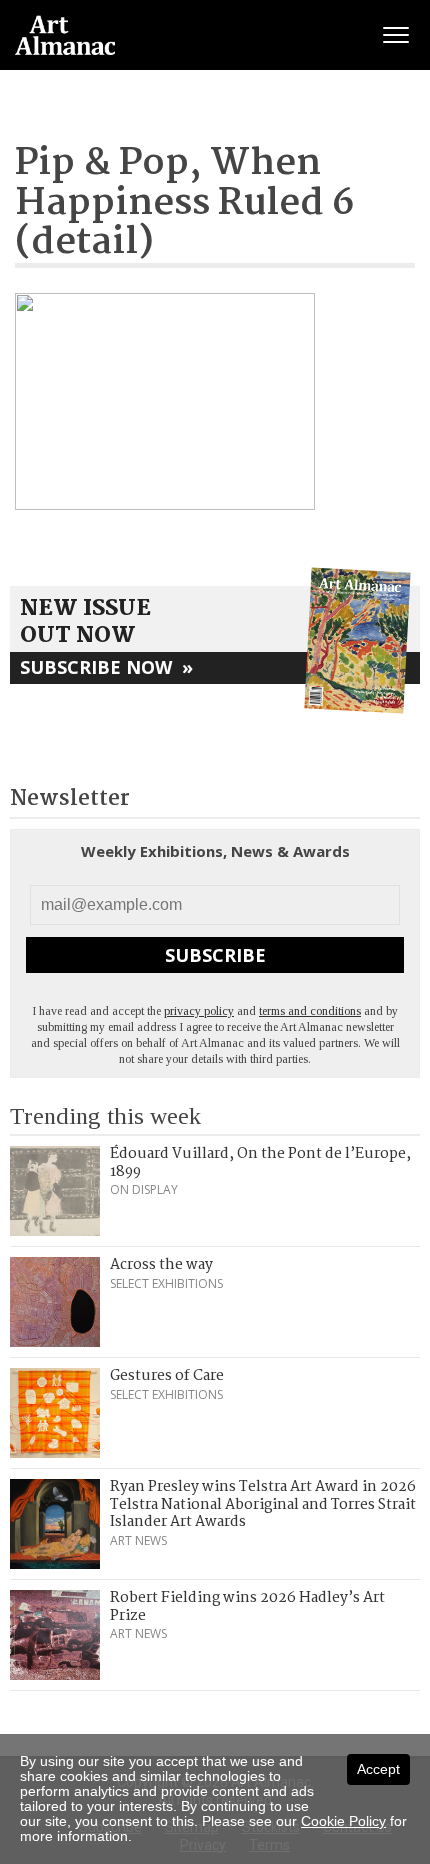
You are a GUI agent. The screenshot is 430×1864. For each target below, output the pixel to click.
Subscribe (215, 955)
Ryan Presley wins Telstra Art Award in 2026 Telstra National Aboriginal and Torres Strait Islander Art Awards (263, 1504)
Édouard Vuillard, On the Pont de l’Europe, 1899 (260, 1163)
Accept (378, 1769)
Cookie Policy (343, 1821)
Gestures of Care (167, 1376)
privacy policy (199, 1011)
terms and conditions (310, 1011)
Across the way (161, 1265)
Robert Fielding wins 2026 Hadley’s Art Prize (247, 1607)
